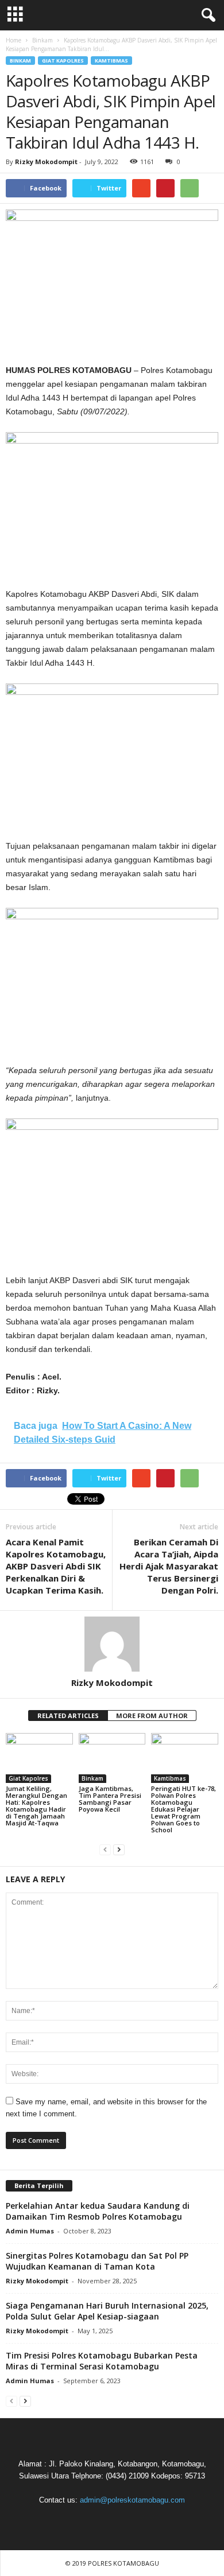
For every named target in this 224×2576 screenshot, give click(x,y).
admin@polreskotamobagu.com (132, 2500)
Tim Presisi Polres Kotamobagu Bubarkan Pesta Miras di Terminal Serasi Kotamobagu (102, 2361)
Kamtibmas (111, 61)
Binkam (20, 61)
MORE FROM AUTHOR (152, 1716)
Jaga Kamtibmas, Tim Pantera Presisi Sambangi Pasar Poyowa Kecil (110, 1799)
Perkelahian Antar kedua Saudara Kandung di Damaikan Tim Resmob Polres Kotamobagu (98, 2211)
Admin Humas (30, 2231)
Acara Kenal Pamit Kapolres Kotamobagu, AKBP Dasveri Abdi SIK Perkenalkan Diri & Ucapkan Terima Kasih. (56, 1566)
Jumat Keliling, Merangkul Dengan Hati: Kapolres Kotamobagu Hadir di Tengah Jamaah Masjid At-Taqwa (36, 1806)
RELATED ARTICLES (68, 1716)
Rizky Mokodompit (46, 162)
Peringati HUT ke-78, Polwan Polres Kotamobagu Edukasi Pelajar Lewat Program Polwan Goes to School (184, 1809)
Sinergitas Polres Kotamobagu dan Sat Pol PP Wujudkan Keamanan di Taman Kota (97, 2261)
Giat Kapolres (63, 61)
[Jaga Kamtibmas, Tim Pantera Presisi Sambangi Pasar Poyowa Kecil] (112, 1758)
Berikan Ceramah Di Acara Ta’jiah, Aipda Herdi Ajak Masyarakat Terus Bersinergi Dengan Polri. (169, 1566)
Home (13, 40)
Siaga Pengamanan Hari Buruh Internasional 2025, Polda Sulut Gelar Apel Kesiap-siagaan (107, 2311)
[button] (206, 15)
